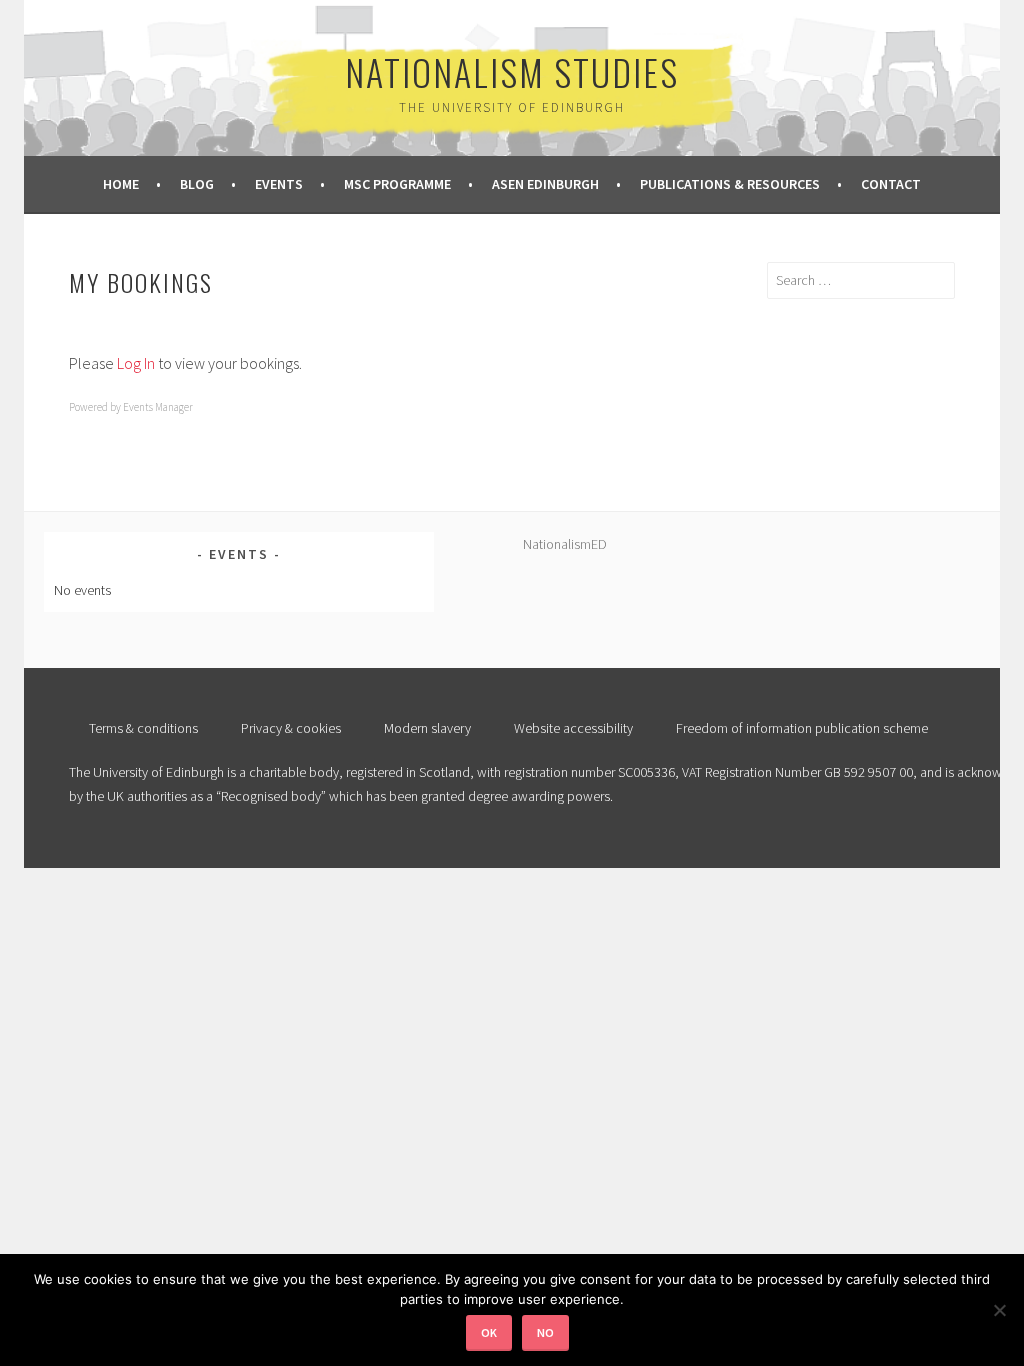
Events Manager (158, 407)
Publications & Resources (730, 184)
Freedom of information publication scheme (802, 728)
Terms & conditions (143, 728)
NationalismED (565, 544)
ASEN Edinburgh (545, 184)
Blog (197, 184)
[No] (999, 1310)
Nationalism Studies (512, 71)
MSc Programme (397, 184)
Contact (891, 184)
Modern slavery (427, 728)
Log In (136, 363)
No (545, 1332)
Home (121, 184)
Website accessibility (573, 728)
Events (279, 184)
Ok (489, 1332)
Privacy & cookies (291, 728)
